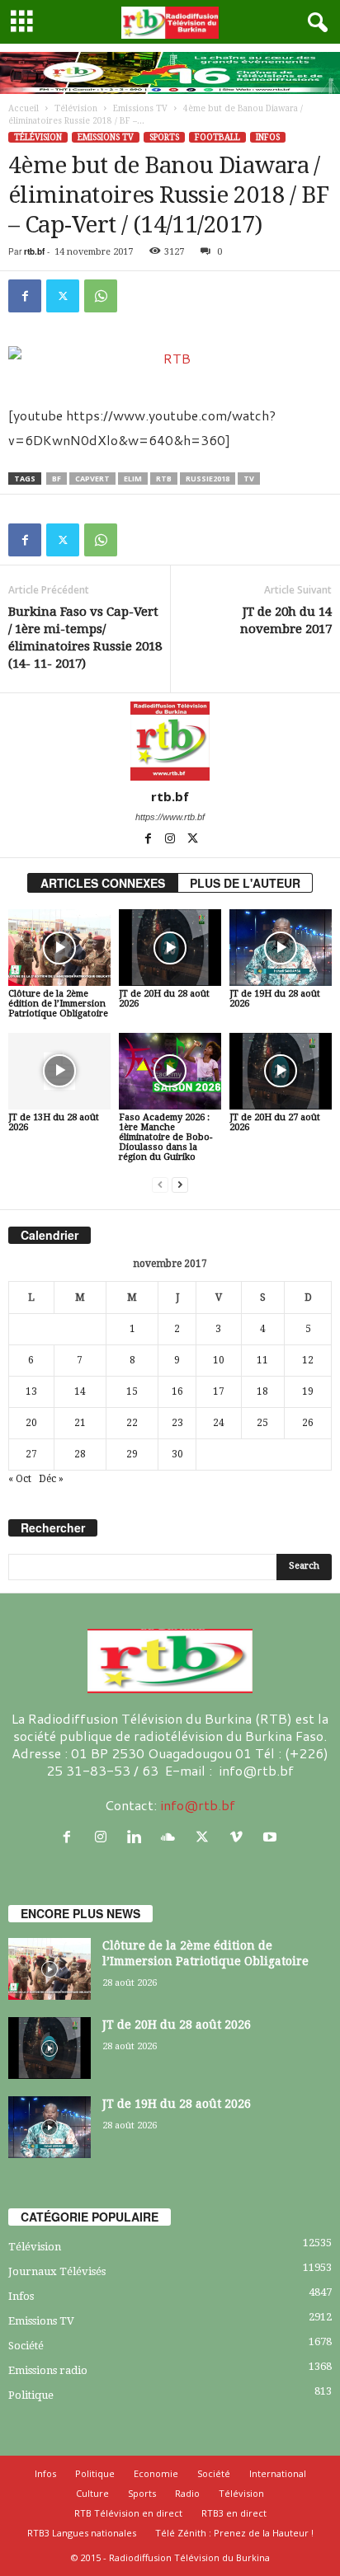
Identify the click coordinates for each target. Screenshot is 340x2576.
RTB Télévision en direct (128, 2513)
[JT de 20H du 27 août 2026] (281, 1071)
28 (80, 1454)
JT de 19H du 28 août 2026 (275, 999)
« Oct (20, 1479)
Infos (268, 137)
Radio (187, 2493)
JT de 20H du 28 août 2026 (164, 999)
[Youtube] (272, 1837)
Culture (92, 2493)
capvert (92, 479)
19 (308, 1391)
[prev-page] (160, 1185)
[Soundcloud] (172, 1837)
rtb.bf (34, 251)
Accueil (24, 108)
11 (262, 1360)
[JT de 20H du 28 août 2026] (170, 948)
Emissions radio (48, 2370)
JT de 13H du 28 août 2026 (54, 1122)
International (278, 2473)
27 (31, 1454)
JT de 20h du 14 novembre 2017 (286, 620)
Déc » (51, 1479)
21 (80, 1423)
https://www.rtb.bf (170, 817)
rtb (164, 479)
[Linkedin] (138, 1837)
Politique (31, 2395)
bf (57, 479)
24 (219, 1423)
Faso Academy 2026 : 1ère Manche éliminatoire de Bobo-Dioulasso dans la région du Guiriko (165, 1137)
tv (249, 479)
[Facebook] (25, 296)
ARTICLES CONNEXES (103, 883)
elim (133, 479)
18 (262, 1391)
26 (308, 1423)
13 (31, 1391)
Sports (164, 137)
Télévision (76, 108)
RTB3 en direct (234, 2513)
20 (31, 1423)
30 (177, 1454)
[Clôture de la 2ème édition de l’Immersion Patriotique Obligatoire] (59, 948)
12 (308, 1360)
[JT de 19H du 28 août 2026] (281, 948)
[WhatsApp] (101, 296)
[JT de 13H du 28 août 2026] (59, 1071)
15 (132, 1391)
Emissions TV (140, 108)
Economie (156, 2473)
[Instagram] (171, 840)
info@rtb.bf (198, 1805)
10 (219, 1360)
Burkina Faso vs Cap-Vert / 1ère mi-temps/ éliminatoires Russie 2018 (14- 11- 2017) (85, 638)
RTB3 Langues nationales (82, 2533)
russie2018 (208, 479)
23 (177, 1423)
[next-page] (180, 1185)
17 (219, 1391)
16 (177, 1391)
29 (132, 1454)
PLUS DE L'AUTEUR (245, 883)
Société (26, 2346)
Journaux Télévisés (57, 2271)
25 (262, 1423)
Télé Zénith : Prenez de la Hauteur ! (234, 2533)
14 (80, 1391)
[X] (63, 296)
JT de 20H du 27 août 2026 (275, 1122)
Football (217, 137)
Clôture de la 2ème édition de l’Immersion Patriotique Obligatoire (58, 1004)
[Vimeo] (240, 1837)
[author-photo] (170, 741)
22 (132, 1423)
